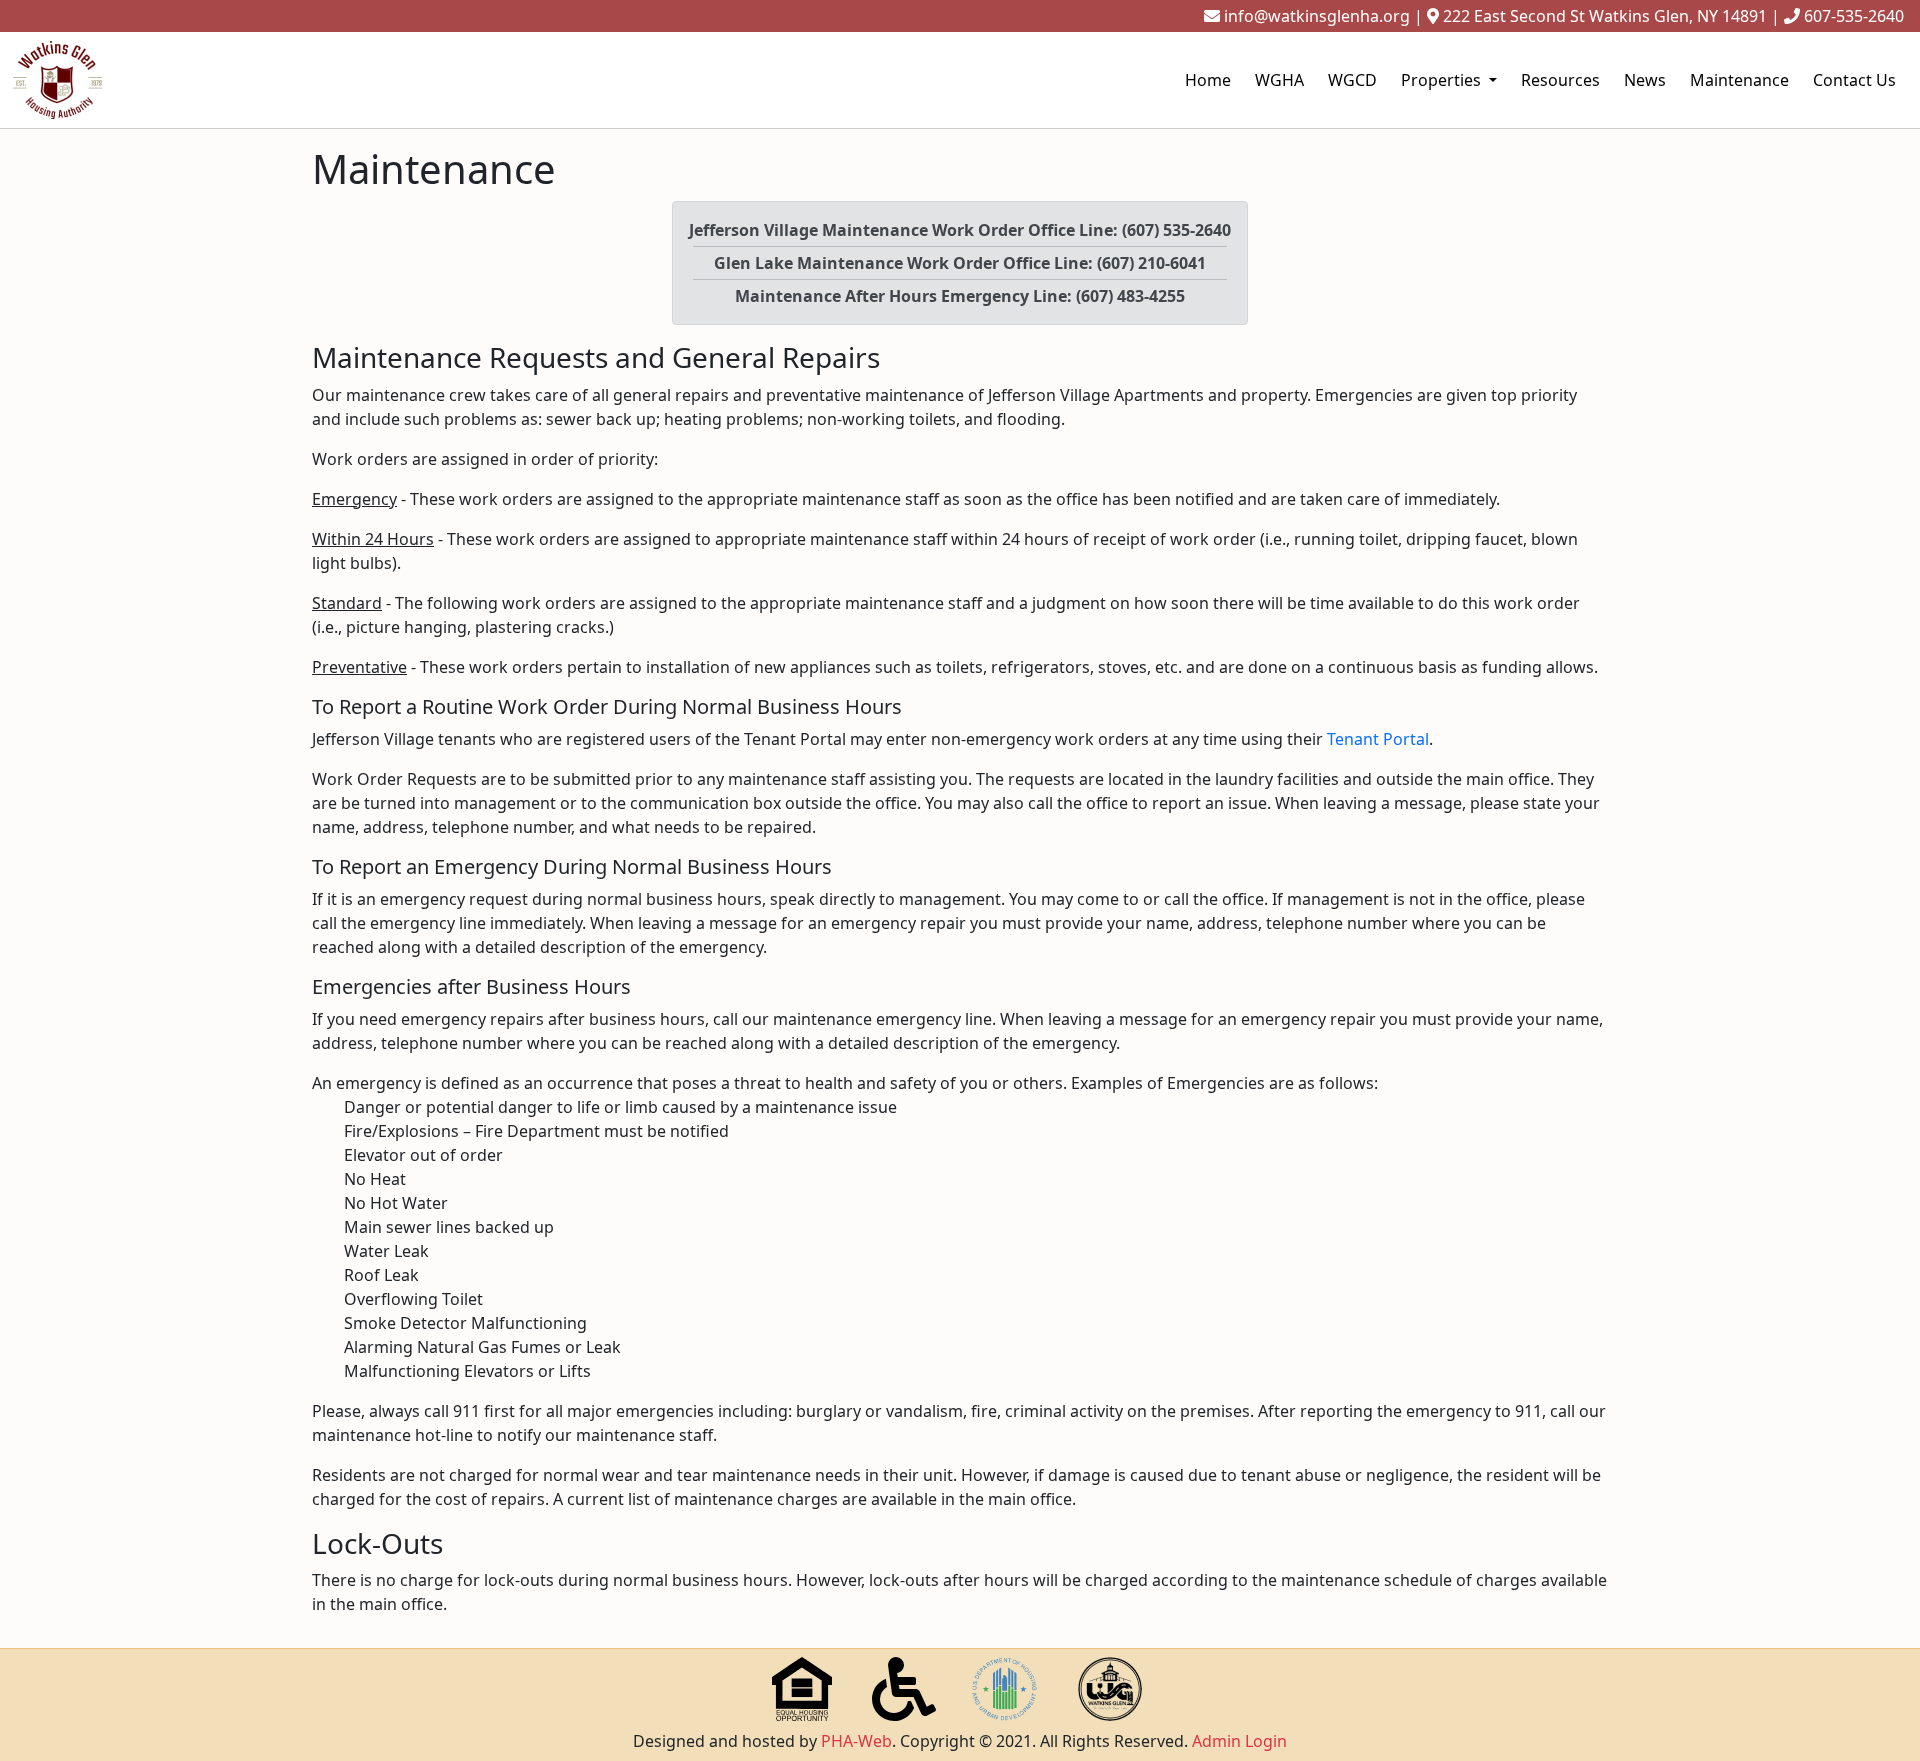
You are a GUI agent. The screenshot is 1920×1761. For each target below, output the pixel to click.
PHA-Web (856, 1741)
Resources (1560, 80)
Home (1208, 80)
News (1645, 80)
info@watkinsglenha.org (1317, 16)
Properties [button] (1443, 80)
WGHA (1279, 80)
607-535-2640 (1854, 16)
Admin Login (1239, 1741)
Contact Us (1854, 80)
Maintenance (1739, 80)
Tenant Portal (1378, 739)
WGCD (1352, 80)
